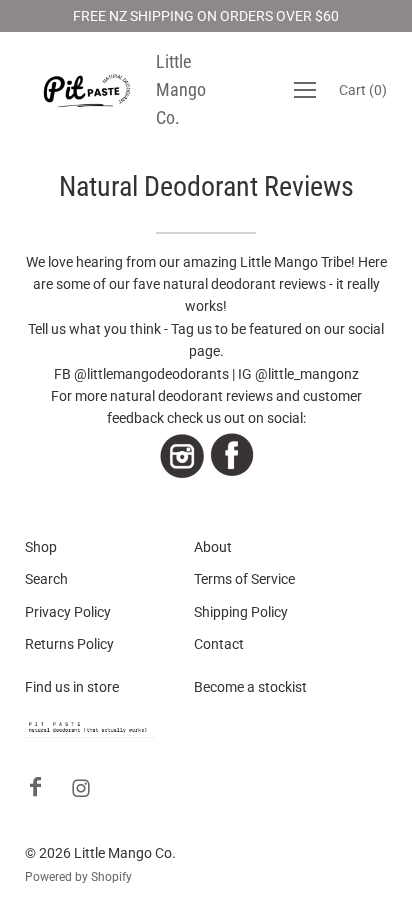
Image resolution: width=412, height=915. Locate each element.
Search (46, 579)
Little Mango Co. (181, 89)
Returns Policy (69, 644)
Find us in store (72, 687)
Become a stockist (250, 687)
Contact (219, 644)
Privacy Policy (68, 612)
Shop (41, 547)
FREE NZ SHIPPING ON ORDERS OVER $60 (206, 16)
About (213, 547)
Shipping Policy (241, 612)
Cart (363, 90)
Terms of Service (244, 579)
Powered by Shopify (78, 877)
